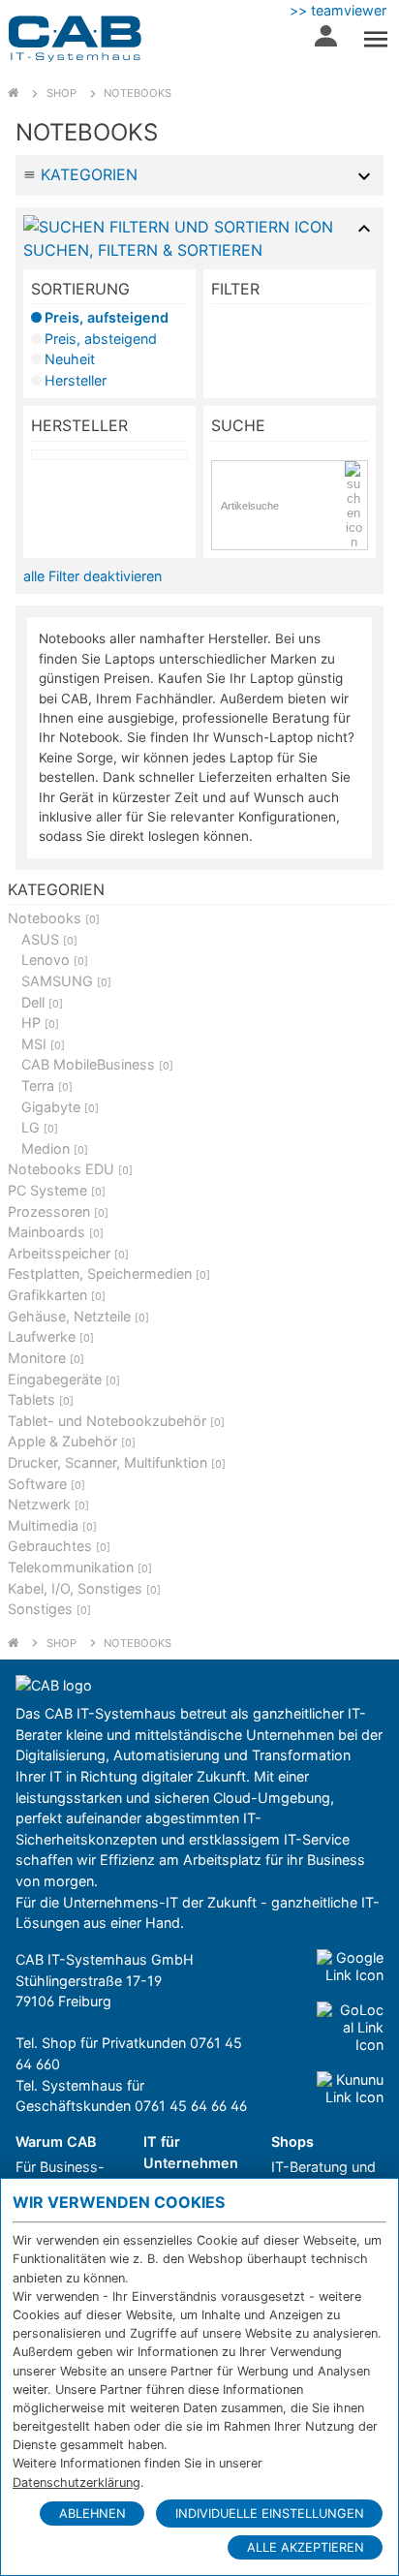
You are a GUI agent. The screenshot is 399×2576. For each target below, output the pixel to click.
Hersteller (76, 380)
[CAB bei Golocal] (350, 2028)
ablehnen (92, 2514)
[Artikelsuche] (356, 505)
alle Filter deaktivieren (92, 576)
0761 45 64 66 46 (191, 2106)
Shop (61, 93)
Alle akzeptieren (306, 2547)
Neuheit (70, 359)
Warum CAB (56, 2141)
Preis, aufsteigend (107, 317)
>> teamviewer (338, 10)
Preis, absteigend (101, 339)
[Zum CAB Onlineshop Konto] (326, 41)
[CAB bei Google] (350, 1967)
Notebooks (138, 93)
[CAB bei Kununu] (350, 2089)
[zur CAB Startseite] (75, 39)
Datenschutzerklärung (77, 2483)
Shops (292, 2141)
